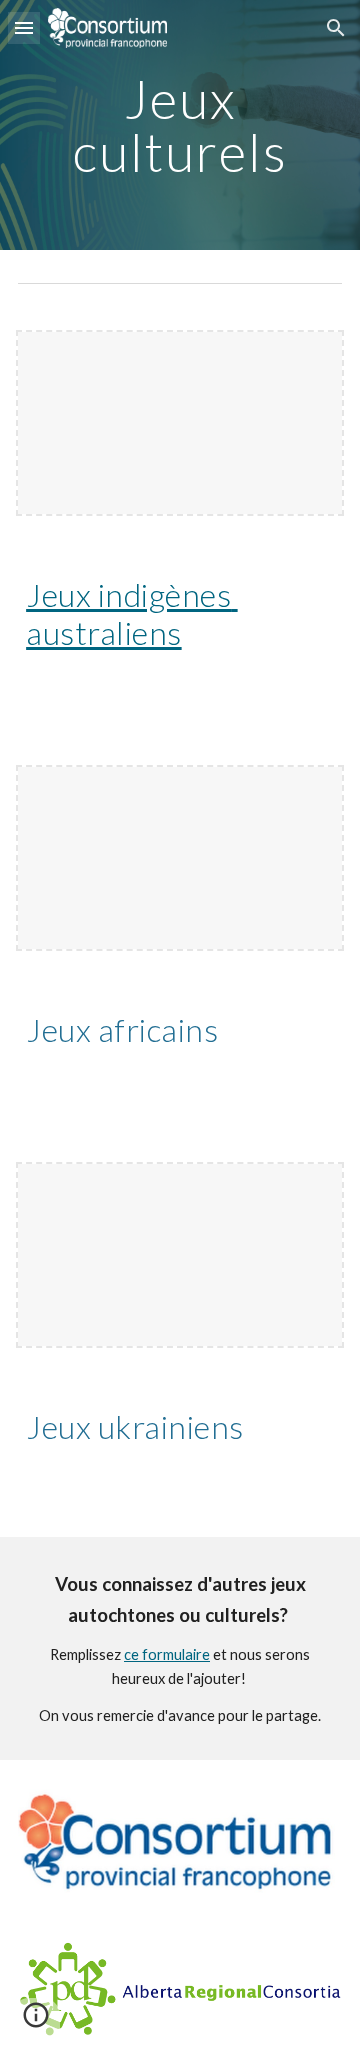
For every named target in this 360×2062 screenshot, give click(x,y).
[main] (180, 125)
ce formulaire (167, 1654)
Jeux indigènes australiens (132, 613)
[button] (24, 27)
